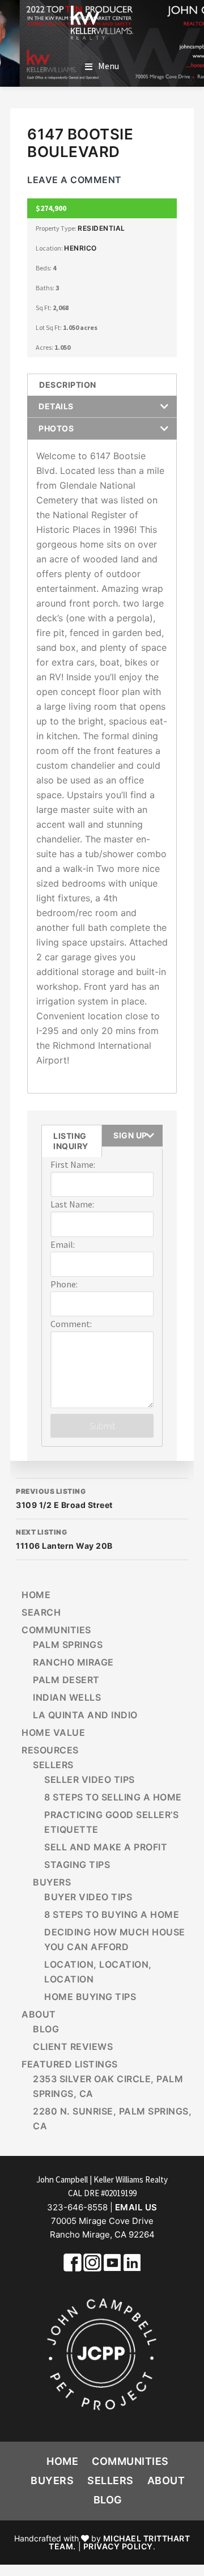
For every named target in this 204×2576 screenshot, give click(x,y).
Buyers (52, 1882)
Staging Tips (77, 1865)
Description (68, 385)
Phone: (64, 1284)
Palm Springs (68, 1645)
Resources (50, 1750)
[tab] (102, 385)
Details (56, 406)
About (39, 2014)
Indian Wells (67, 1697)
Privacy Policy (118, 2546)
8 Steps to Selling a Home (113, 1797)
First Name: (73, 1164)
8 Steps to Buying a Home (112, 1914)
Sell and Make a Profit (106, 1847)
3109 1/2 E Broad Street (64, 1498)
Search (41, 1612)
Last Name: (72, 1204)
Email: (63, 1244)
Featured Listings (70, 2064)
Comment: (71, 1324)
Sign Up (130, 1135)
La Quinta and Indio (85, 1715)
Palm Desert (66, 1680)
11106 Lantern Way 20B (64, 1539)
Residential (101, 228)
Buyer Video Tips (88, 1897)
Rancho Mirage (73, 1662)
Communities (56, 1630)
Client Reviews (73, 2047)
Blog (46, 2029)
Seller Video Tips (90, 1780)
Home (36, 1595)
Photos (56, 428)
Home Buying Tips (90, 1997)
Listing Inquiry (71, 1141)
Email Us (136, 2207)
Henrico (80, 248)
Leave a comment (75, 180)
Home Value (53, 1732)
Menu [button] (109, 66)
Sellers (53, 1765)
